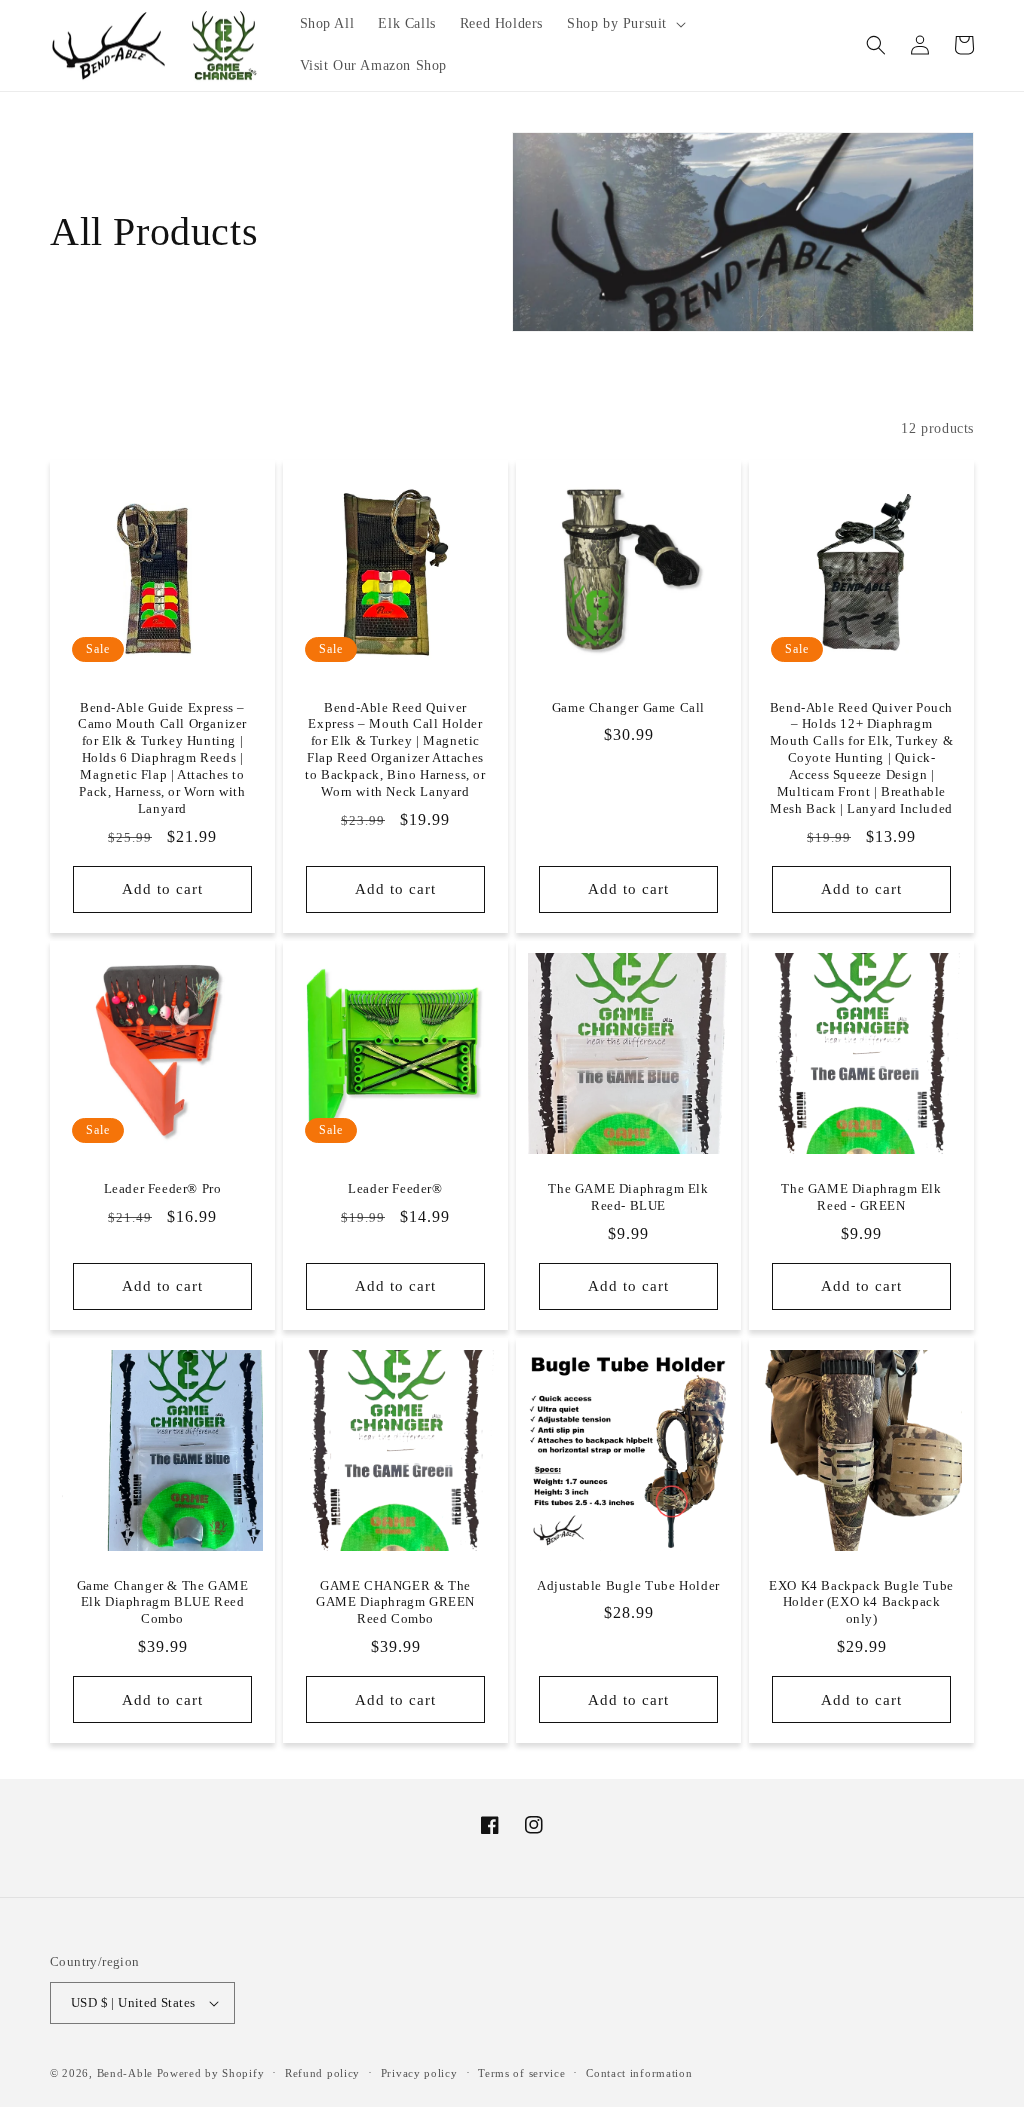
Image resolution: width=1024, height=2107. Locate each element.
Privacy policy (419, 2073)
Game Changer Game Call (628, 707)
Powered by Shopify (211, 2073)
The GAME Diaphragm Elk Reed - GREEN (861, 1197)
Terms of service (521, 2073)
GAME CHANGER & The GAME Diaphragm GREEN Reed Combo (395, 1602)
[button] (624, 24)
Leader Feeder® (395, 1188)
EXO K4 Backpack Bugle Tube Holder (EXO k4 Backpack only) (861, 1602)
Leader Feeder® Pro (163, 1188)
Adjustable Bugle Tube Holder (628, 1585)
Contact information (639, 2073)
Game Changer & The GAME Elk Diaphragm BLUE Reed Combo (163, 1602)
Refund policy (322, 2073)
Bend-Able (125, 2073)
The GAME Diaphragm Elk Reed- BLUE (628, 1197)
